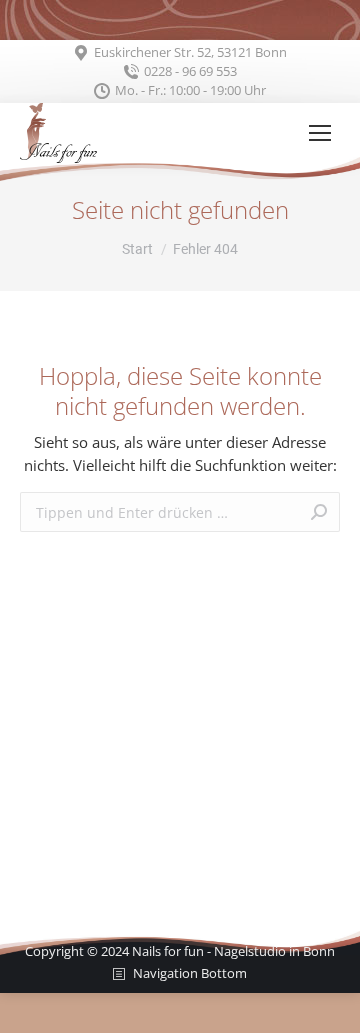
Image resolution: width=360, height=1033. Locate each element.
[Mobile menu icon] (320, 133)
